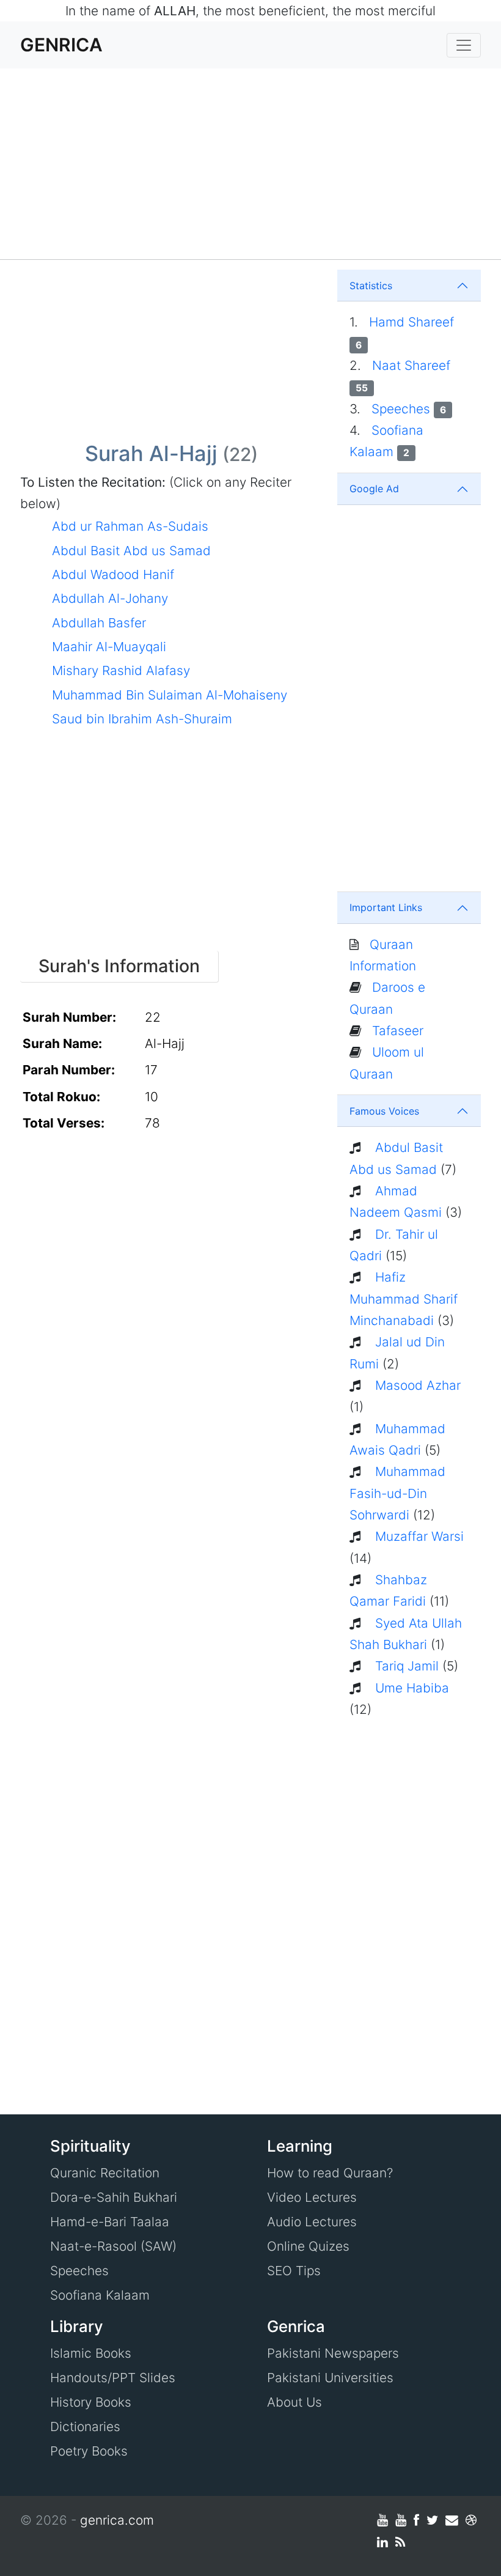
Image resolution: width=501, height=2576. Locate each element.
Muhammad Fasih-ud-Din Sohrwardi (397, 1493)
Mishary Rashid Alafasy (121, 670)
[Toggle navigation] (464, 45)
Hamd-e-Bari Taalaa (110, 2222)
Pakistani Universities (330, 2378)
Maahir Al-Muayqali (109, 647)
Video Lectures (312, 2197)
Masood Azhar (418, 1385)
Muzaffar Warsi (419, 1536)
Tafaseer (398, 1031)
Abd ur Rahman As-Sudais (130, 526)
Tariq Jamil (407, 1666)
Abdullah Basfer (99, 623)
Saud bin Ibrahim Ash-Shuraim (142, 719)
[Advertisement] (250, 164)
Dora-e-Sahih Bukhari (114, 2197)
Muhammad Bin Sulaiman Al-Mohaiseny (170, 695)
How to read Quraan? (330, 2173)
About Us (294, 2402)
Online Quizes (308, 2246)
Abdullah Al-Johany (110, 598)
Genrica (61, 45)
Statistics (371, 286)
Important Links (386, 907)
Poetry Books (89, 2451)
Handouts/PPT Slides (113, 2378)
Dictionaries (85, 2427)
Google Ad (374, 489)
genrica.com (117, 2520)
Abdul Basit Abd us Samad (131, 551)
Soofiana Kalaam (100, 2295)
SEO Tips (294, 2271)
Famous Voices (384, 1111)
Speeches (409, 409)
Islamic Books (91, 2353)
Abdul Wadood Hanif (113, 574)
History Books (91, 2402)
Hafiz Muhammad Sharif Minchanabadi (404, 1299)
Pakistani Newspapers (333, 2353)
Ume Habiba (412, 1688)
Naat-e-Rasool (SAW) (113, 2246)
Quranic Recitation (105, 2173)
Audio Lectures (312, 2222)
